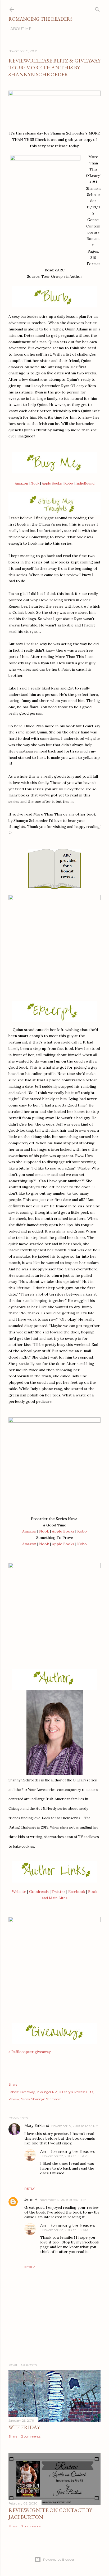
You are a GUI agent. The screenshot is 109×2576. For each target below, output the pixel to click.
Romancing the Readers (40, 19)
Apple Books (52, 483)
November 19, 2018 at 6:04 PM (63, 2200)
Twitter (58, 1892)
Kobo (69, 483)
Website (19, 1892)
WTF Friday (24, 2427)
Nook (35, 483)
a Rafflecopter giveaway (29, 2052)
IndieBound (85, 483)
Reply (29, 2189)
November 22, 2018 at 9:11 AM (65, 2156)
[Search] (97, 8)
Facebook (77, 1892)
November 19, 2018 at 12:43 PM (75, 2126)
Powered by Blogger (59, 2559)
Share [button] (13, 2084)
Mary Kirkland (37, 2126)
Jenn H (31, 2199)
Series (25, 2099)
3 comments (31, 2526)
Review (14, 2099)
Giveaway (27, 2092)
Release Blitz (84, 2092)
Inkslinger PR (47, 2092)
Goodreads (39, 1892)
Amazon (21, 483)
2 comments (31, 2436)
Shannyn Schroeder (46, 2099)
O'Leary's (66, 2092)
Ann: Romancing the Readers (68, 2152)
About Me (21, 29)
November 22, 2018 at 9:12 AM (65, 2230)
